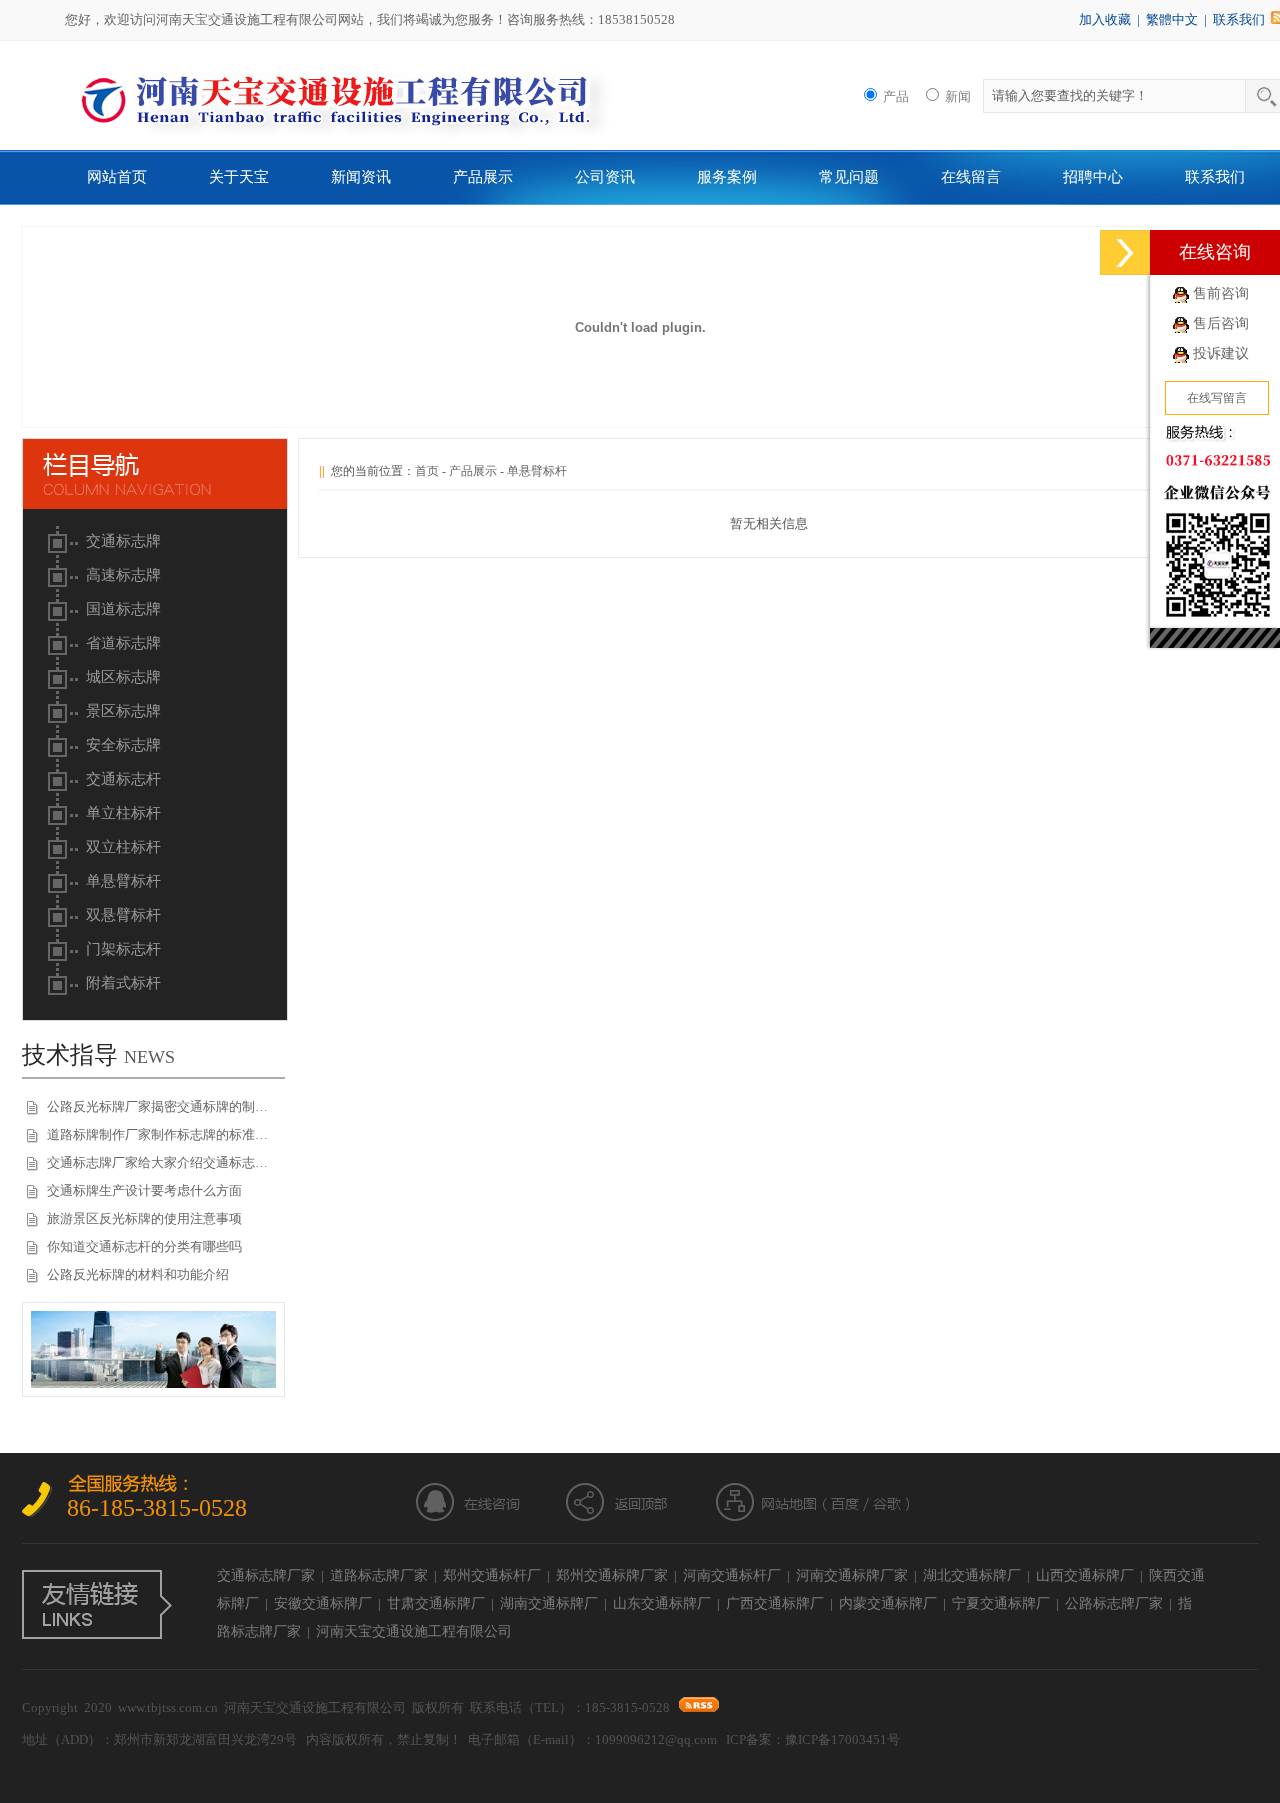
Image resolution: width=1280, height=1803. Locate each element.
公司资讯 (605, 177)
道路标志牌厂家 (379, 1575)
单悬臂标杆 (123, 881)
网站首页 (117, 177)
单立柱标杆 (123, 813)
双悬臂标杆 (123, 915)
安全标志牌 (123, 745)
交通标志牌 (123, 541)
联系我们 (1239, 19)
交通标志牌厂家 (266, 1575)
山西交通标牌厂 (1085, 1575)
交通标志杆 (123, 779)
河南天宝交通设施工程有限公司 (414, 1631)
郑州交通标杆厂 (492, 1575)
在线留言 (971, 177)
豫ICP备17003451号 (842, 1739)
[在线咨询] (1125, 252)
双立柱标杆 (123, 847)
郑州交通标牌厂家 (612, 1575)
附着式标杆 (123, 983)
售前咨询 (1221, 293)
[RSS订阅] (699, 1707)
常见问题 (849, 177)
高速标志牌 (123, 575)
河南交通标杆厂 (732, 1575)
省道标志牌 (123, 643)
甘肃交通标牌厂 (436, 1603)
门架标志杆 (123, 949)
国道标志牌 (123, 609)
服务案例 (727, 177)
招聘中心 (1093, 177)
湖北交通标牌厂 (972, 1575)
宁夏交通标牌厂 (1001, 1603)
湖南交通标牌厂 (549, 1603)
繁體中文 (1172, 19)
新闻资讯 (361, 177)
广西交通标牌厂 (775, 1603)
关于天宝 (239, 177)
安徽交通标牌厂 (323, 1603)
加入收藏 (1105, 19)
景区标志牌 (123, 711)
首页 (427, 471)
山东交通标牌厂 (662, 1603)
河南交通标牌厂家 (852, 1575)
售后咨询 (1221, 323)
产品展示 (483, 177)
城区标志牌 (123, 677)
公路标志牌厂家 (1114, 1603)
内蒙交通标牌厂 (888, 1603)
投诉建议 (1221, 353)
